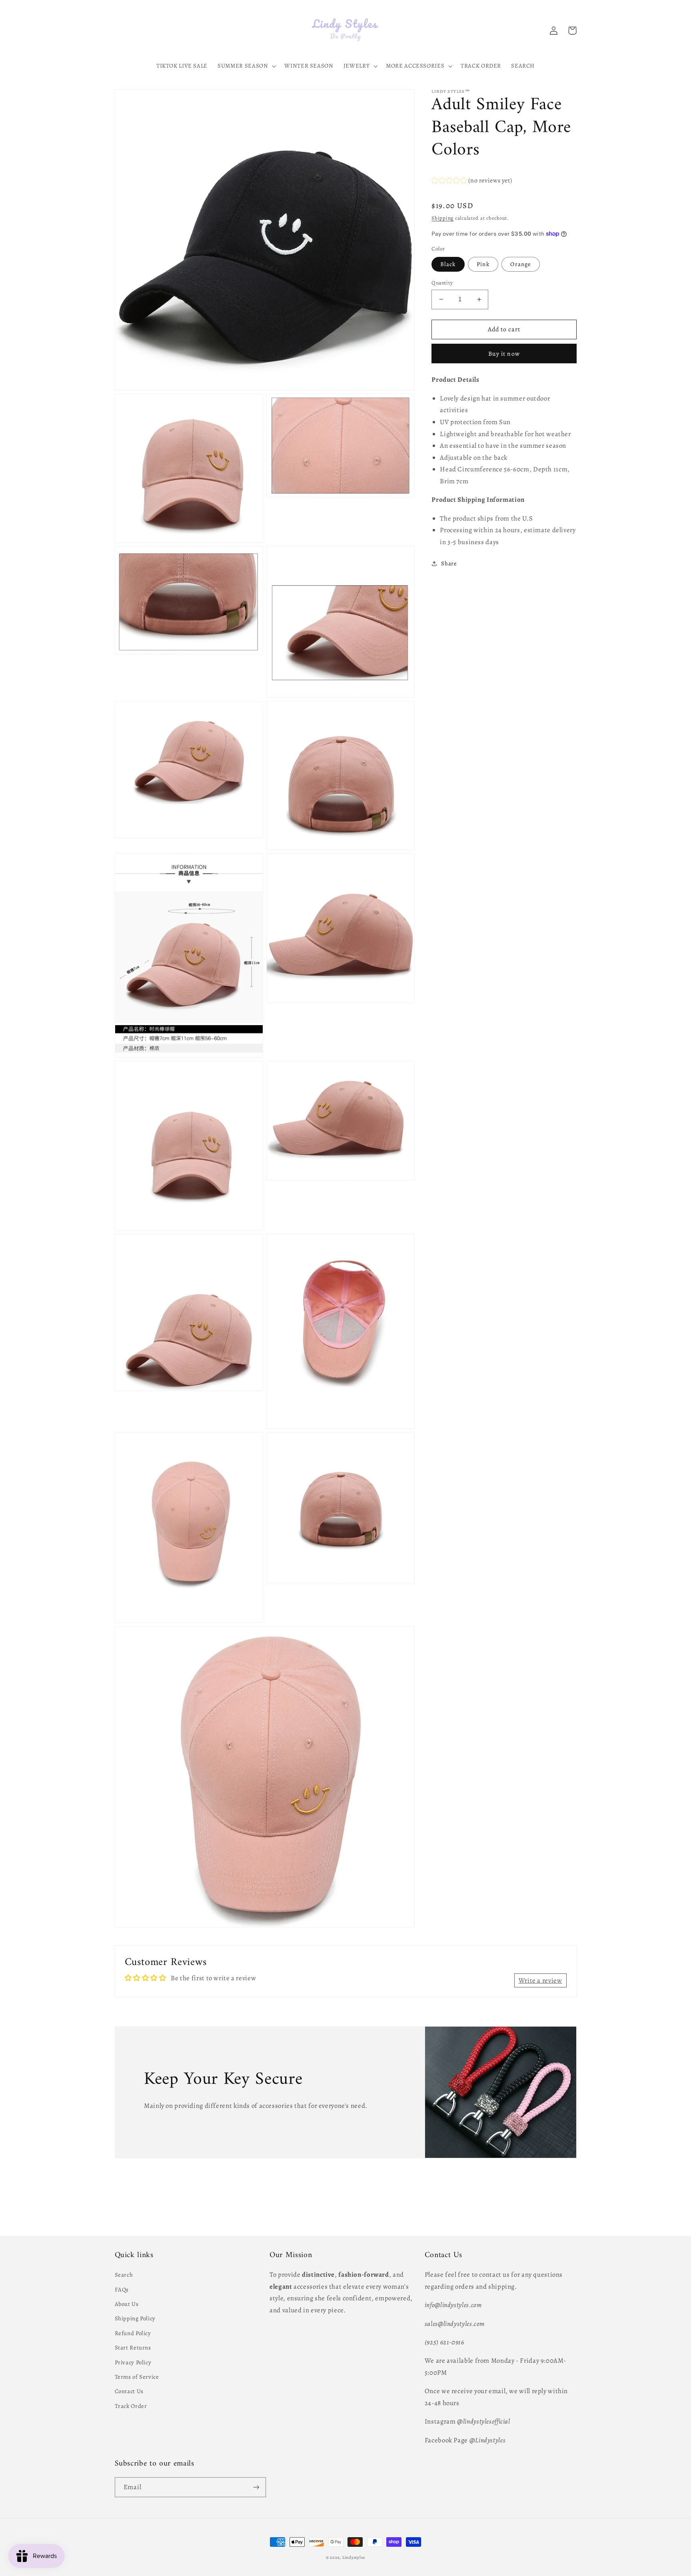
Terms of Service (137, 2377)
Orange (520, 264)
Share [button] (449, 563)
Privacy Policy (133, 2362)
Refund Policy (133, 2333)
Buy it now (504, 354)
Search (124, 2275)
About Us (127, 2304)
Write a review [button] (540, 1980)
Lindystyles (354, 2557)
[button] (246, 66)
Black (448, 264)
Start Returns (133, 2348)
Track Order (131, 2406)
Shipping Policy (135, 2318)
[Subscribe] (256, 2487)
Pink (483, 264)
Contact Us (129, 2391)
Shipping (442, 218)
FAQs (122, 2290)
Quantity (442, 283)
